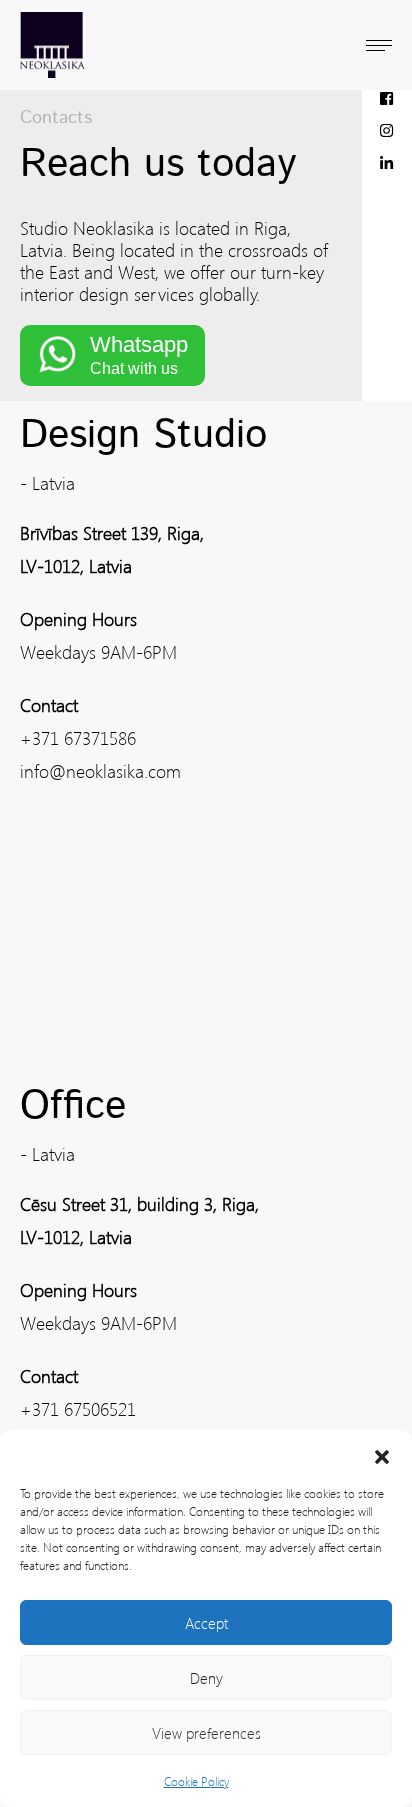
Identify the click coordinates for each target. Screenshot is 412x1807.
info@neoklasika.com (100, 770)
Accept (206, 1623)
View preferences (206, 1733)
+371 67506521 (78, 1408)
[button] (382, 1455)
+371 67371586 (78, 737)
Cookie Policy (196, 1781)
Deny (206, 1678)
